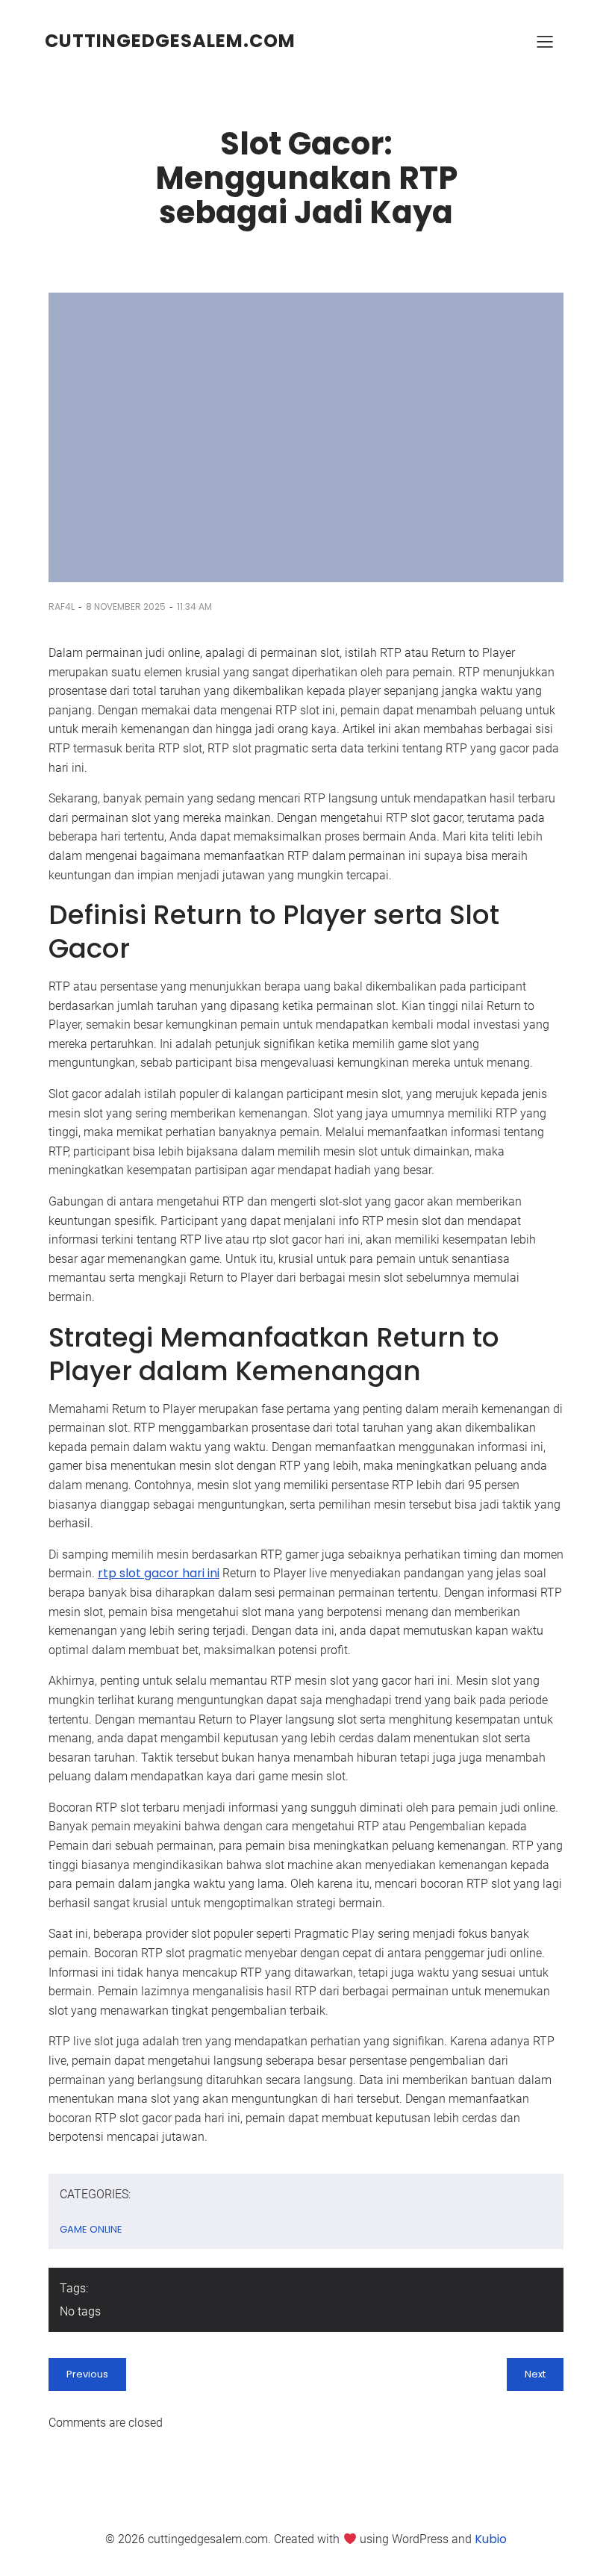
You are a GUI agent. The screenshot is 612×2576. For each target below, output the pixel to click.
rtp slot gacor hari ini (159, 1573)
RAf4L (62, 606)
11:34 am (194, 606)
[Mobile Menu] (545, 41)
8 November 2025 (126, 606)
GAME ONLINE (91, 2229)
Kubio (491, 2539)
